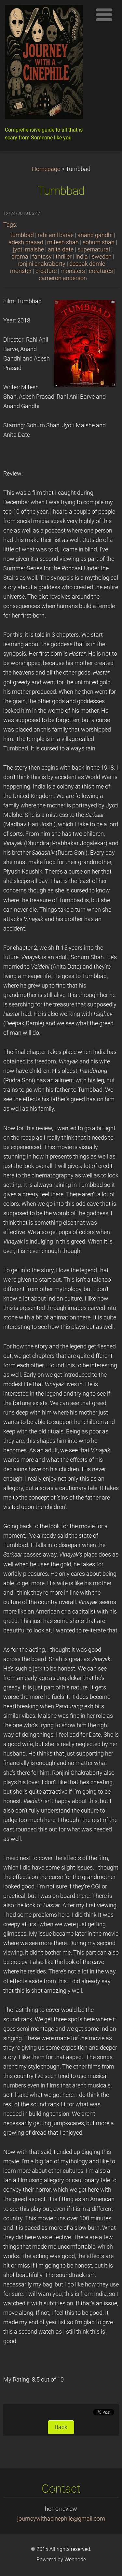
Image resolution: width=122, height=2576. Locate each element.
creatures (101, 271)
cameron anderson (63, 278)
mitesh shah (63, 242)
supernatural (94, 249)
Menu (104, 15)
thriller (64, 257)
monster (21, 271)
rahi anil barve (56, 235)
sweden (102, 257)
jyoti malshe (28, 249)
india (82, 257)
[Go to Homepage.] (46, 64)
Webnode (75, 2560)
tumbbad (22, 235)
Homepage (46, 169)
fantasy (42, 257)
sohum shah (99, 242)
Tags (10, 225)
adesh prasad (26, 242)
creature (46, 271)
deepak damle (87, 264)
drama (20, 257)
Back (61, 2427)
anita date (61, 249)
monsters (73, 271)
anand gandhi (95, 235)
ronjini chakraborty (41, 264)
